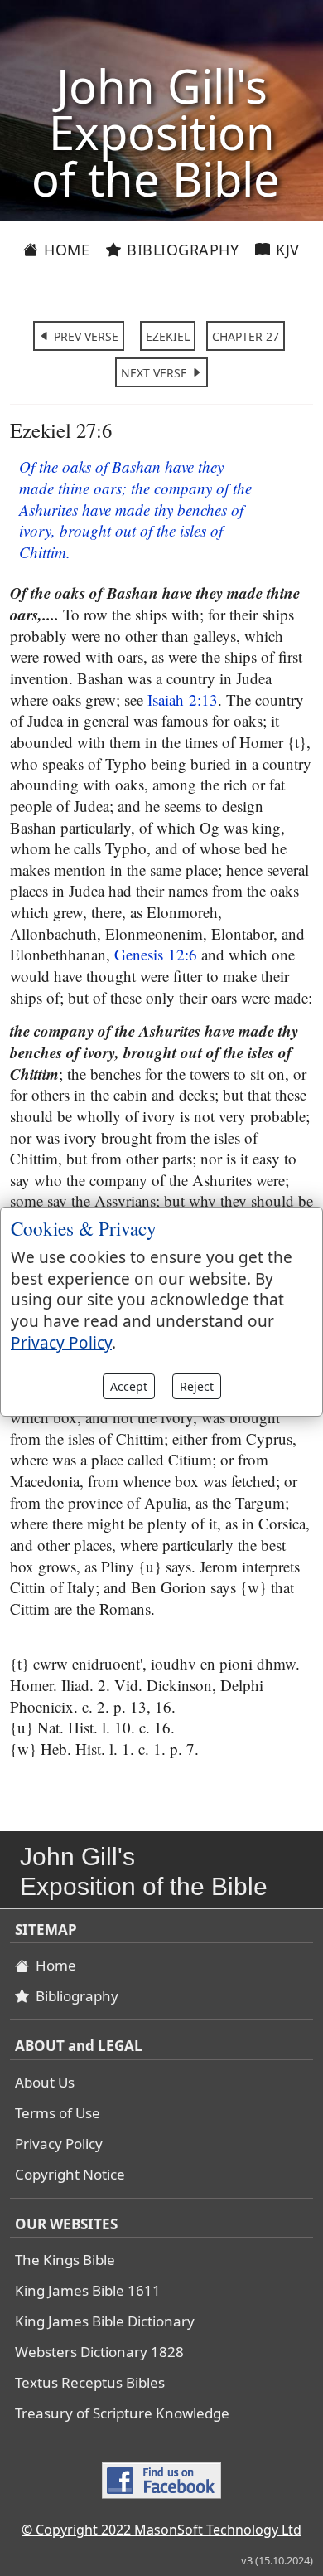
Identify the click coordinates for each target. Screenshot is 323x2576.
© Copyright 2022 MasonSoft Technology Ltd (161, 2530)
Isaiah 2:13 (183, 700)
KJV (286, 250)
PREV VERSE (84, 336)
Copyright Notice (70, 2174)
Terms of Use (58, 2113)
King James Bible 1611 (88, 2290)
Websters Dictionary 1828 (99, 2352)
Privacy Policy (59, 2143)
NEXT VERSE (156, 373)
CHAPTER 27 (246, 336)
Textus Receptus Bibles (90, 2382)
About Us (45, 2082)
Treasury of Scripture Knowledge (122, 2413)
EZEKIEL (168, 336)
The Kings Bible (65, 2260)
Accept (129, 1386)
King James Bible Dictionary (105, 2321)
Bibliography (181, 250)
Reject (197, 1386)
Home (65, 250)
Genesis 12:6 (156, 954)
